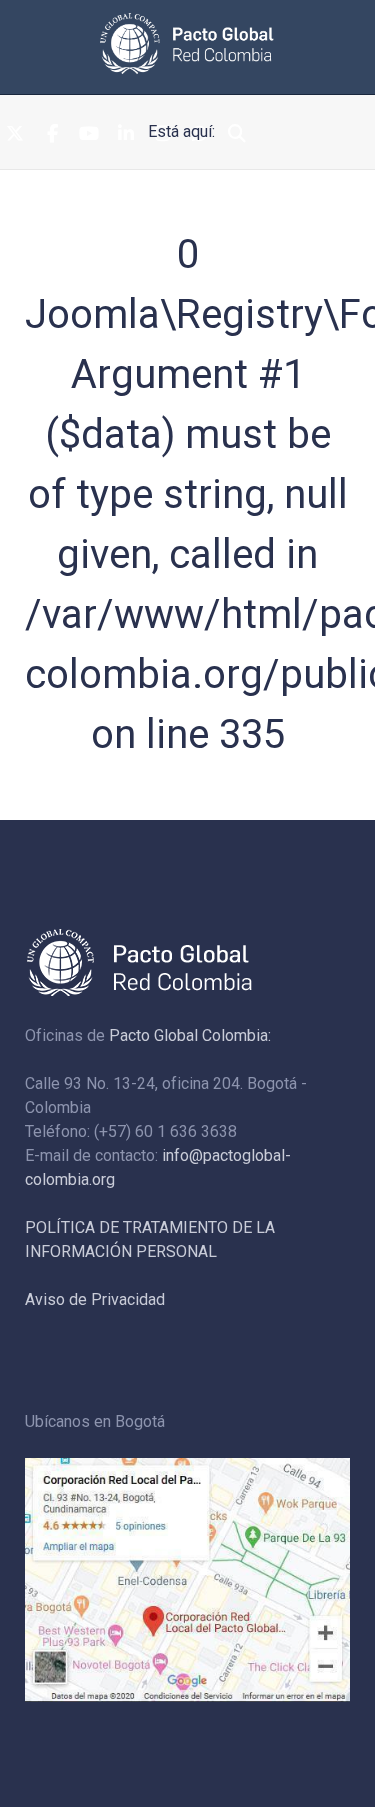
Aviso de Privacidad (95, 1299)
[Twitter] (15, 135)
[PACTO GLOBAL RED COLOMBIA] (187, 43)
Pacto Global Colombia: (190, 1035)
